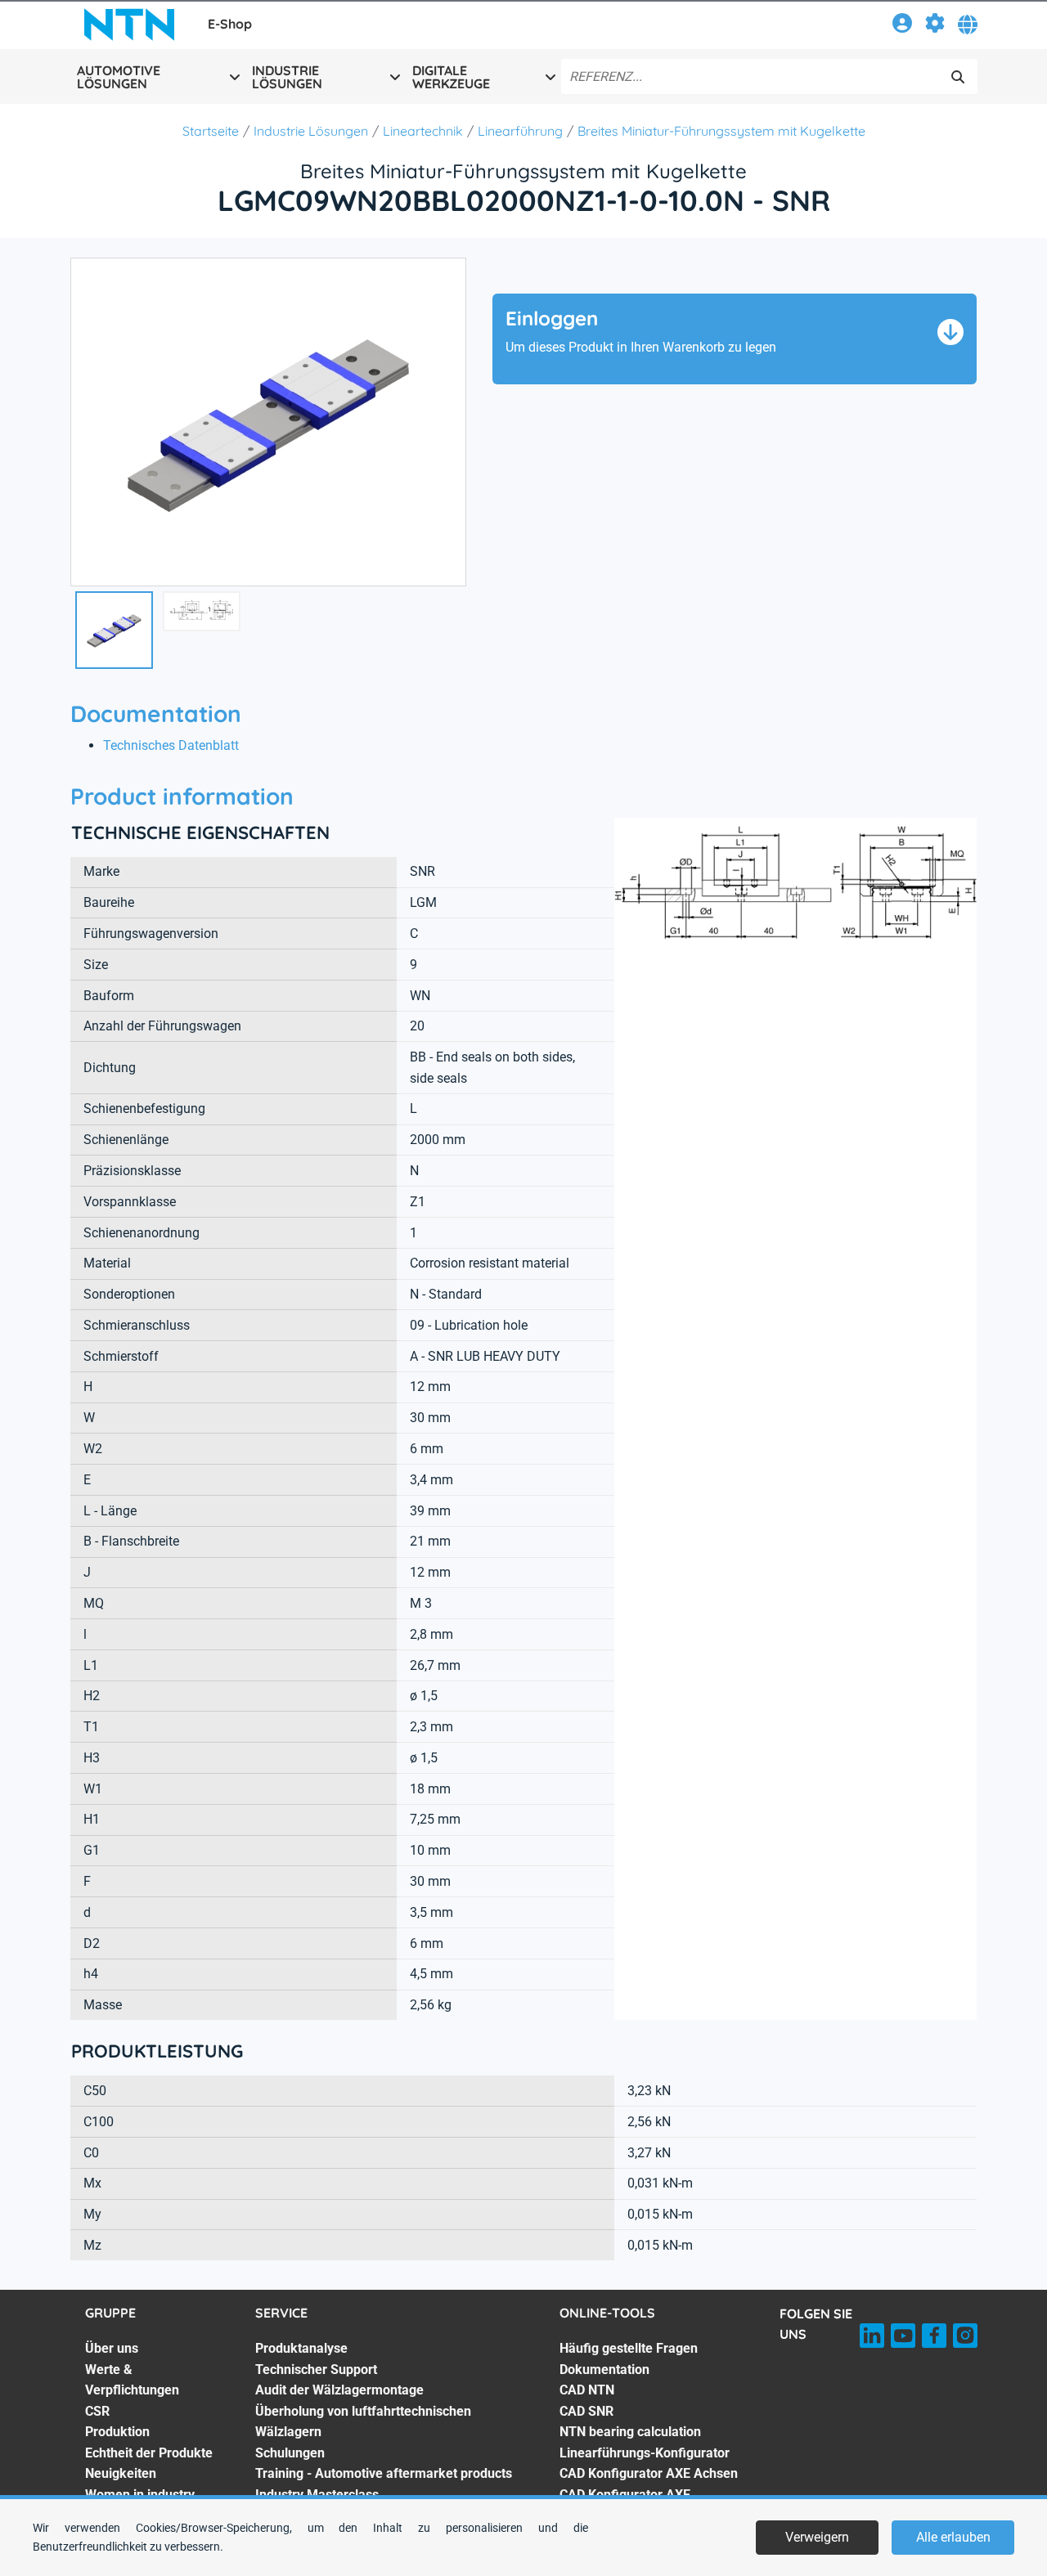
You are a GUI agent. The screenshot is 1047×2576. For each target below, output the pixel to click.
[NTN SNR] (129, 25)
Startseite (211, 131)
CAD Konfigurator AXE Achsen (649, 2473)
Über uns (112, 2348)
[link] (902, 26)
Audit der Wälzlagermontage (339, 2390)
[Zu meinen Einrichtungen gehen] (935, 26)
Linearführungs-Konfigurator (645, 2453)
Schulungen (290, 2453)
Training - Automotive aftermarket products (384, 2473)
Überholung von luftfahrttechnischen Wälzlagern (363, 2422)
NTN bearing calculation (630, 2432)
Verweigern (817, 2537)
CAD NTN (587, 2390)
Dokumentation (604, 2370)
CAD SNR (586, 2411)
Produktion (117, 2432)
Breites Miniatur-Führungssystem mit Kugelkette (721, 131)
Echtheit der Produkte (149, 2453)
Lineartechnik (423, 131)
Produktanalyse (301, 2348)
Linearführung (520, 131)
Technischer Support (316, 2370)
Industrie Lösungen (311, 131)
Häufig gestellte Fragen (629, 2348)
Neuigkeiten (121, 2473)
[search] (958, 77)
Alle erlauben (953, 2537)
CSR (97, 2411)
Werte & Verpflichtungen (132, 2380)
